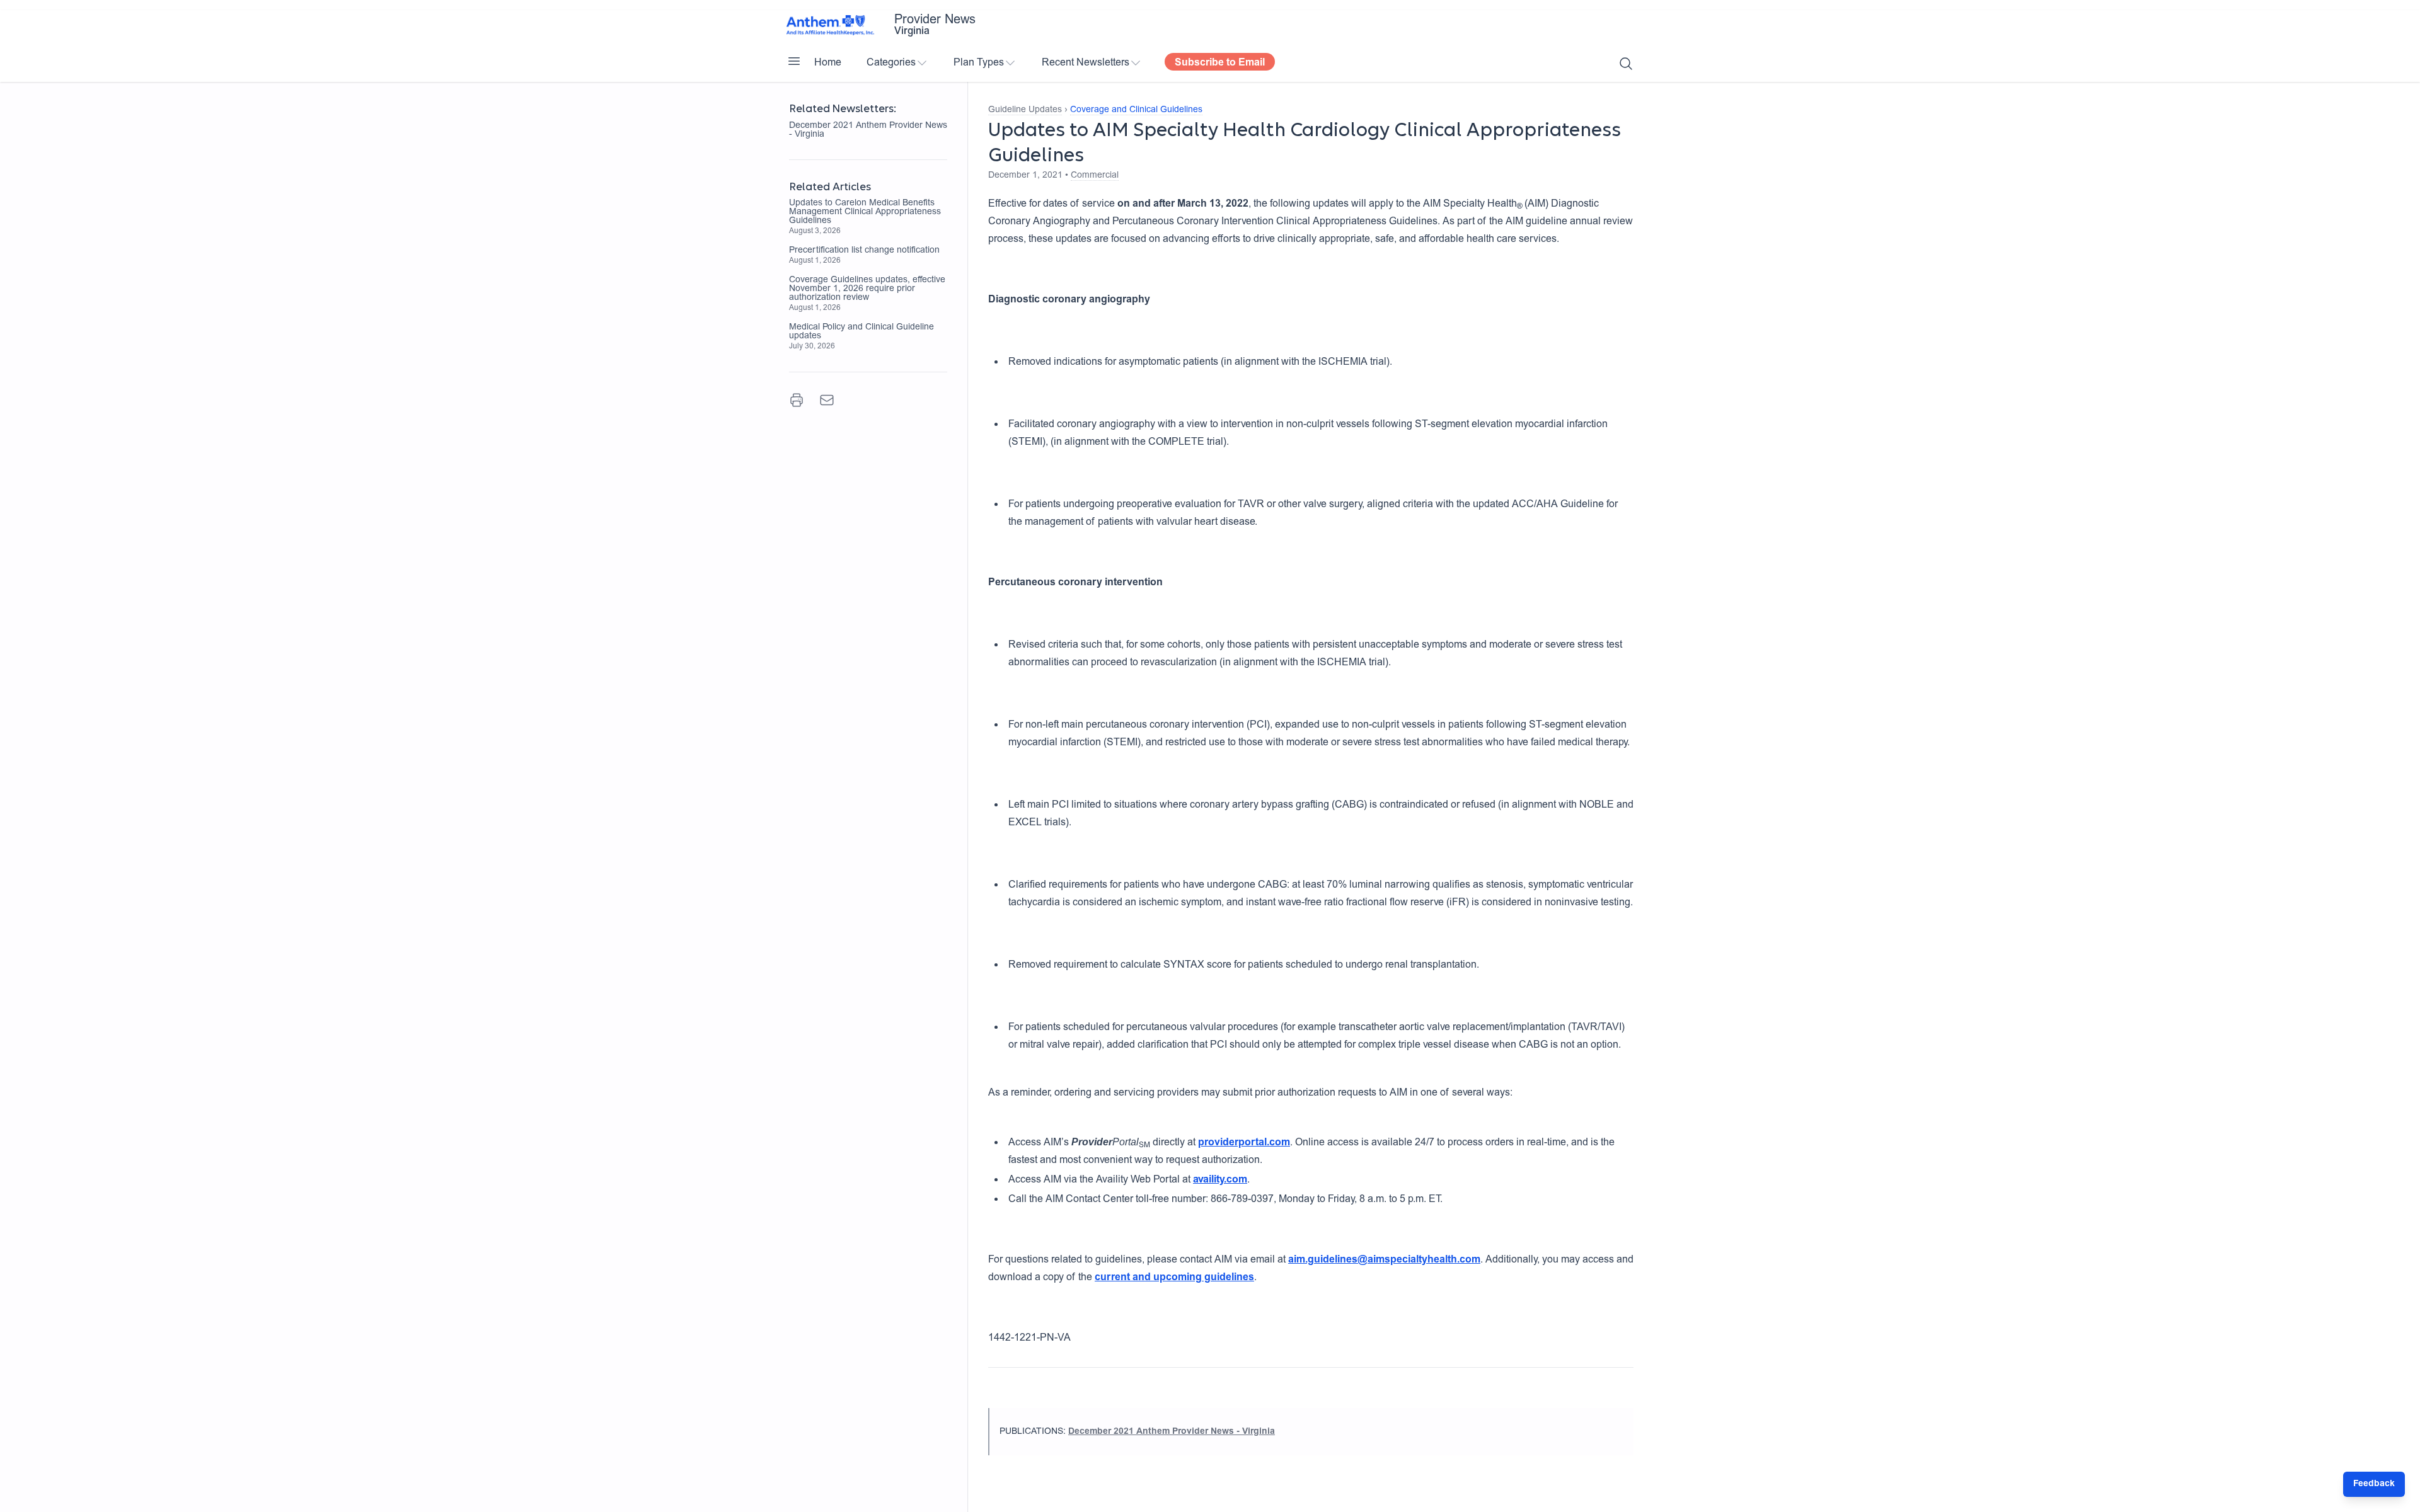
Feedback (2374, 1484)
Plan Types (979, 63)
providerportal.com (1244, 1143)
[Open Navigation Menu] (794, 61)
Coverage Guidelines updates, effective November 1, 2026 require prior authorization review (867, 289)
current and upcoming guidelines (1174, 1278)
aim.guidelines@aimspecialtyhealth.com (1384, 1260)
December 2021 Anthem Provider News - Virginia (868, 130)
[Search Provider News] (1626, 64)
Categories (891, 63)
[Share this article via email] (827, 400)
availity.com (1220, 1180)
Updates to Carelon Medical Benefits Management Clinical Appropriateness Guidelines (865, 212)
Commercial (1095, 176)
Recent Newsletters (1086, 63)
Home (828, 63)
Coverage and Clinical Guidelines (1136, 110)
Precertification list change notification (864, 251)
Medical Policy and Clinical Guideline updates (861, 332)
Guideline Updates (1025, 110)
